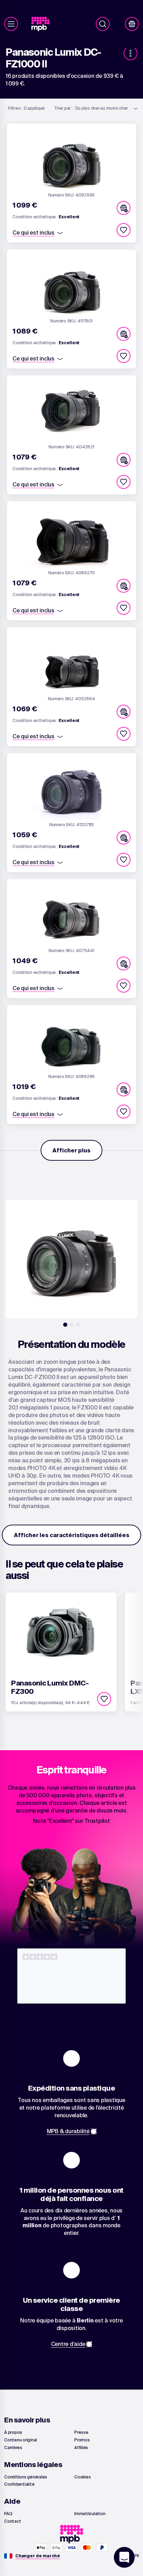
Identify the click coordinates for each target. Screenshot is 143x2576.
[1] (65, 1325)
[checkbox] (124, 230)
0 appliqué (26, 108)
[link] (43, 24)
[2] (71, 1325)
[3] (78, 1325)
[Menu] (11, 24)
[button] (124, 208)
